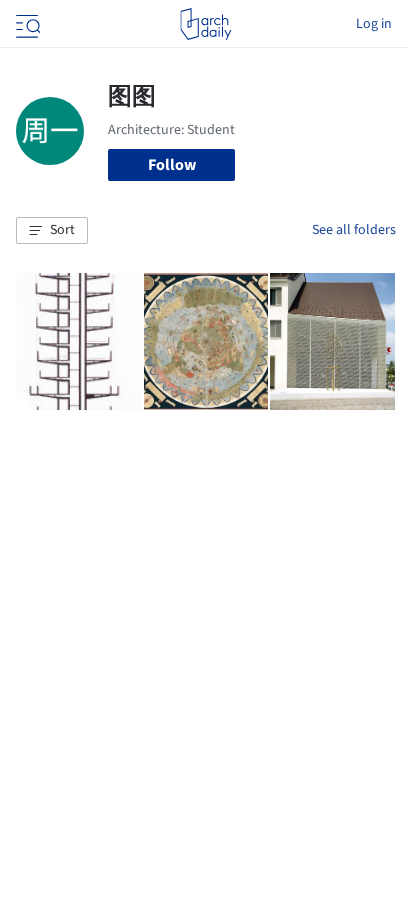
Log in (374, 24)
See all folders (354, 230)
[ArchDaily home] (205, 24)
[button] (52, 231)
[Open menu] (26, 24)
